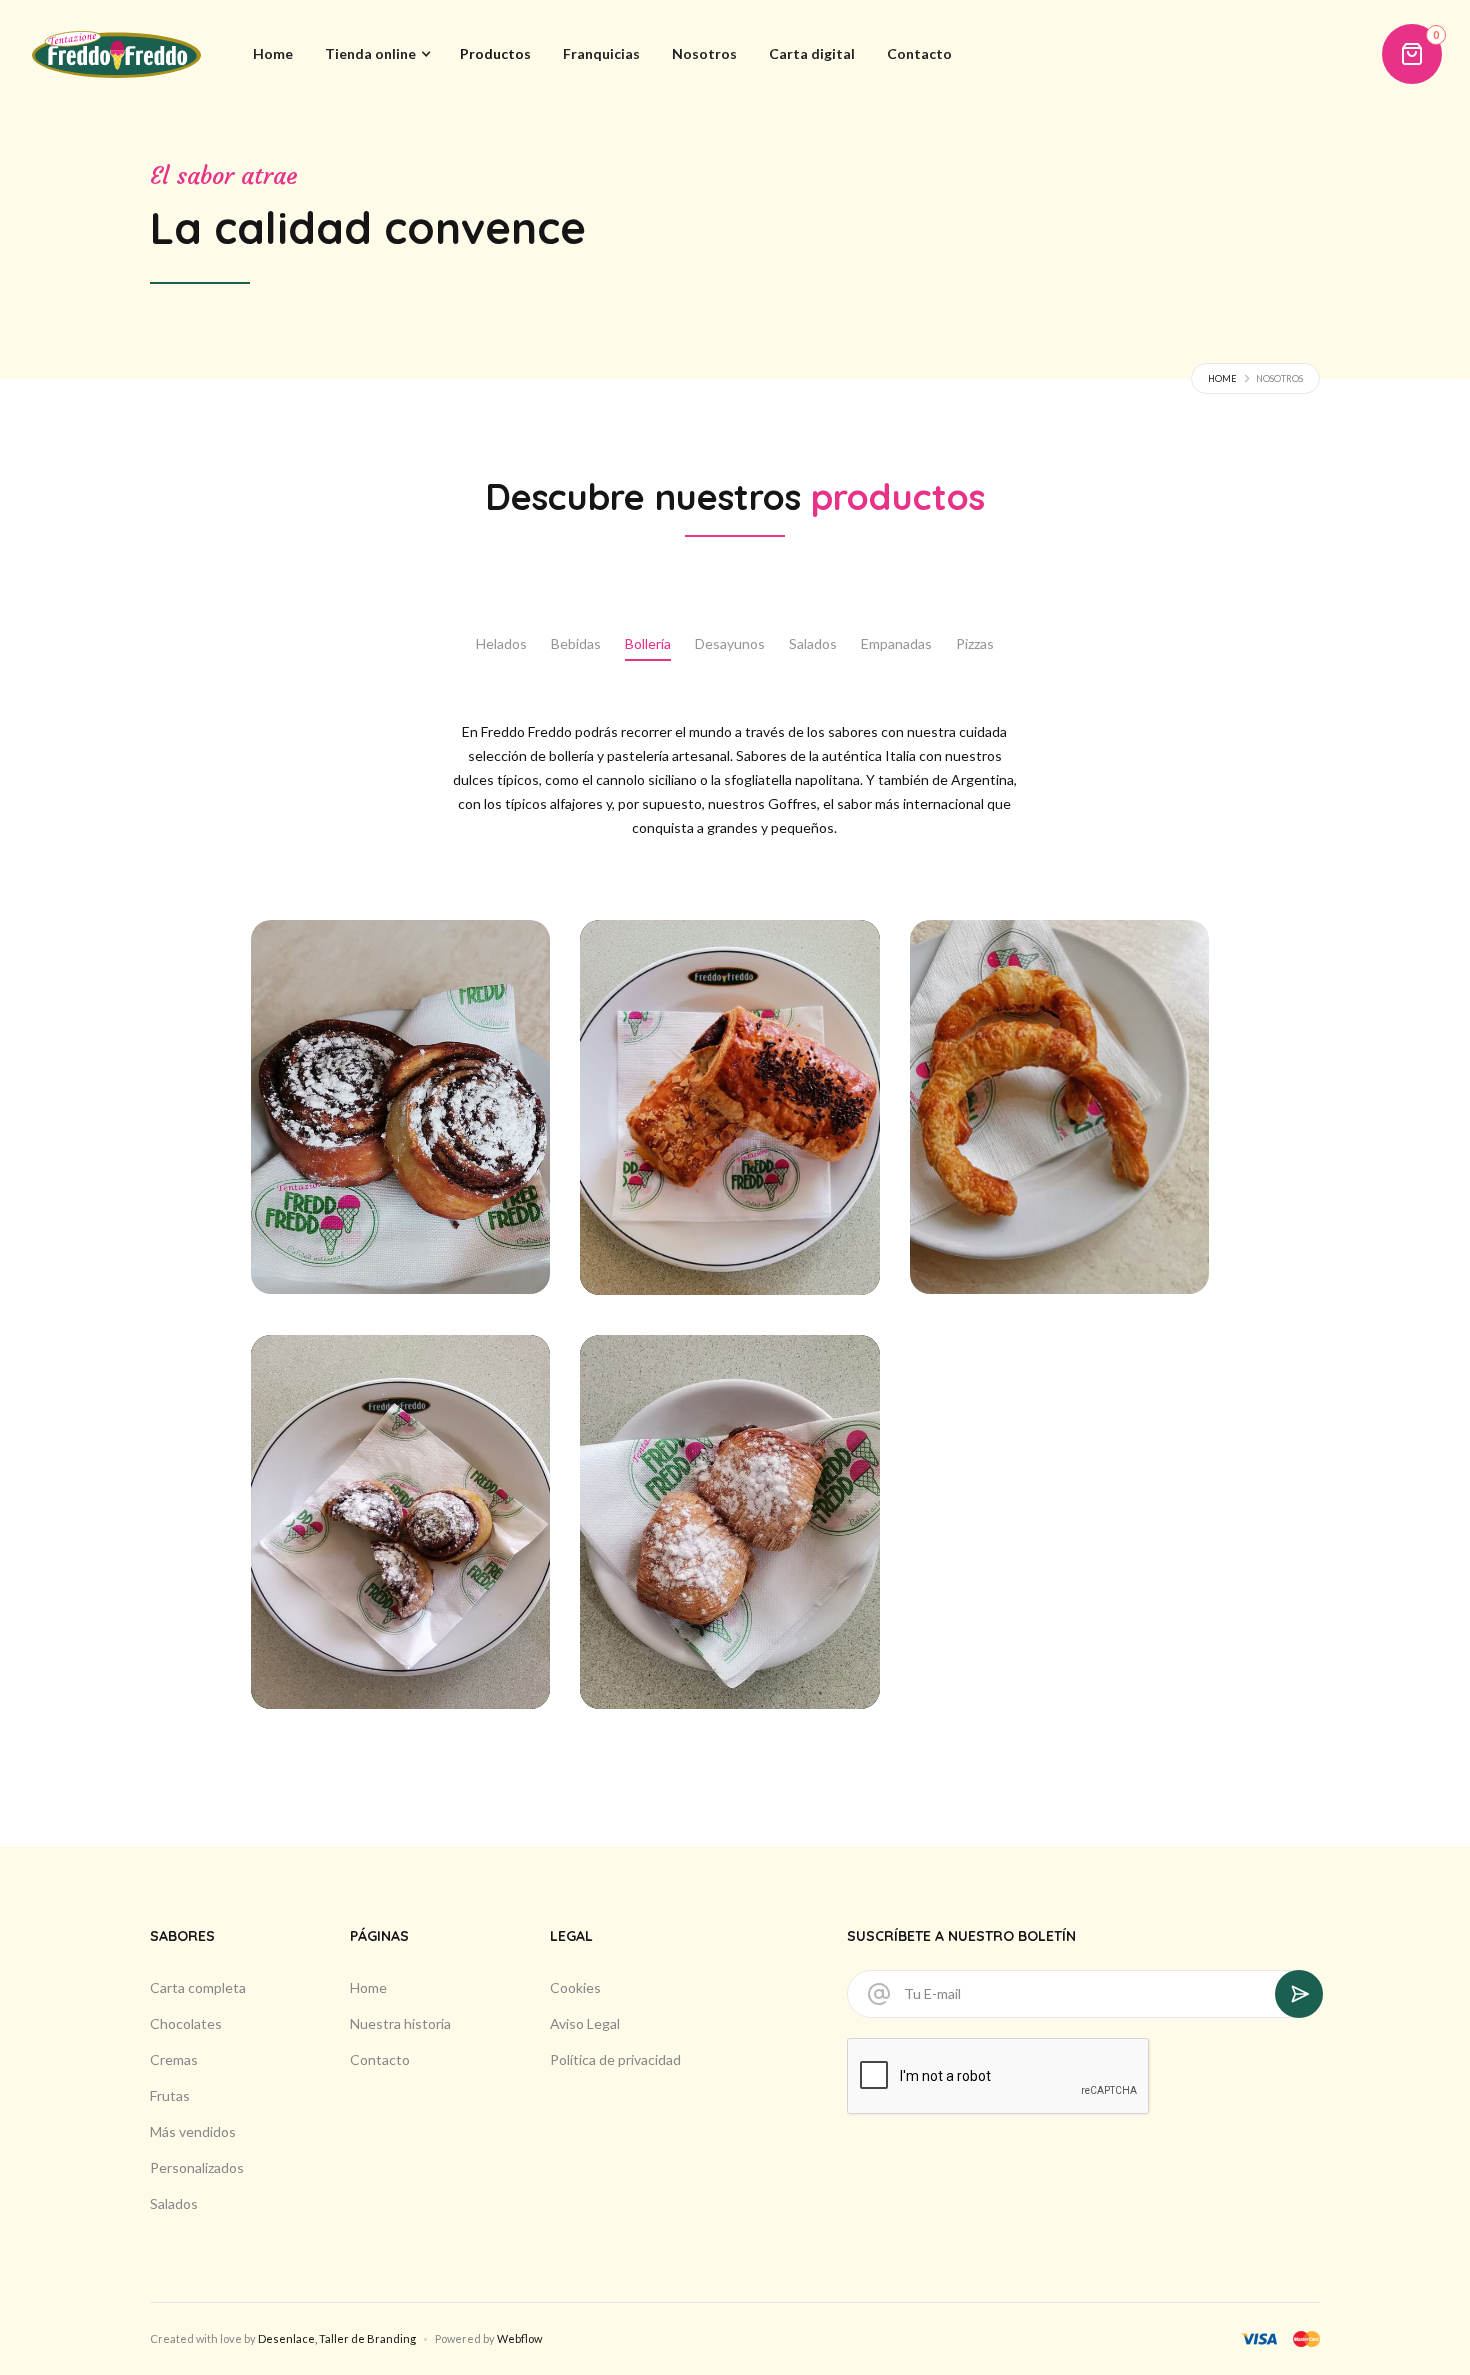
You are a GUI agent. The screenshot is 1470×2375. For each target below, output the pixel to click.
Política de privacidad (615, 2059)
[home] (116, 54)
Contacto (919, 53)
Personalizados (197, 2167)
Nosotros (704, 53)
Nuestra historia (400, 2023)
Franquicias (601, 53)
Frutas (170, 2095)
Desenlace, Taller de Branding (337, 2338)
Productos (495, 53)
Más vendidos (193, 2131)
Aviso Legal (585, 2023)
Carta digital (812, 53)
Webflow (519, 2338)
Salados (174, 2203)
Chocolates (186, 2023)
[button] (376, 54)
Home (273, 53)
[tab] (501, 645)
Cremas (174, 2059)
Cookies (575, 1987)
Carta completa (198, 1987)
